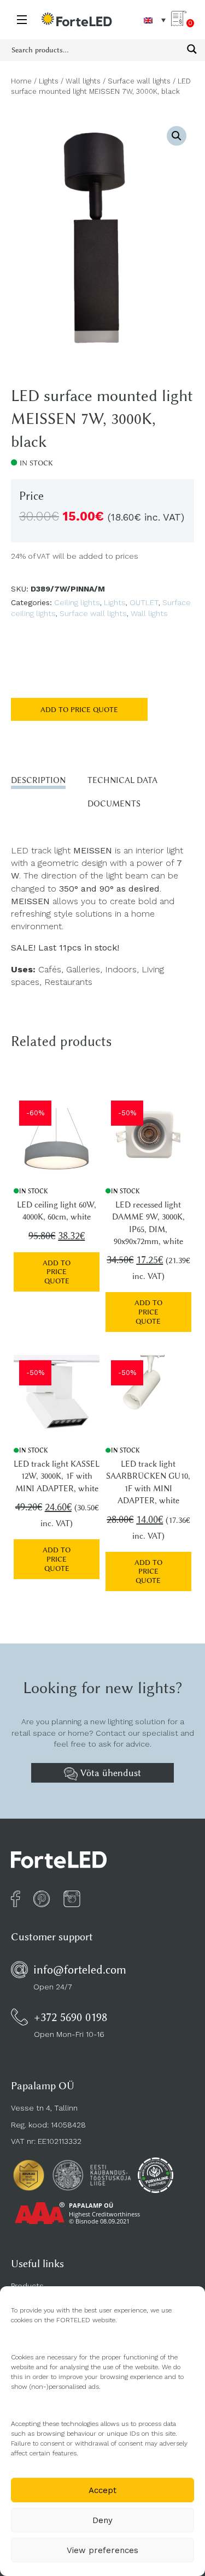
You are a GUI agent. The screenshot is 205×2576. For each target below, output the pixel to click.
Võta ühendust (109, 1773)
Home (21, 81)
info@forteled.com (80, 1970)
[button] (177, 136)
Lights (49, 81)
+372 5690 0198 (71, 2017)
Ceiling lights (77, 602)
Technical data (122, 780)
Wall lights (83, 81)
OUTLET (144, 602)
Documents (114, 804)
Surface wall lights (139, 81)
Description (38, 780)
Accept (102, 2490)
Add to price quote (79, 709)
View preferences (102, 2550)
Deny (102, 2520)
